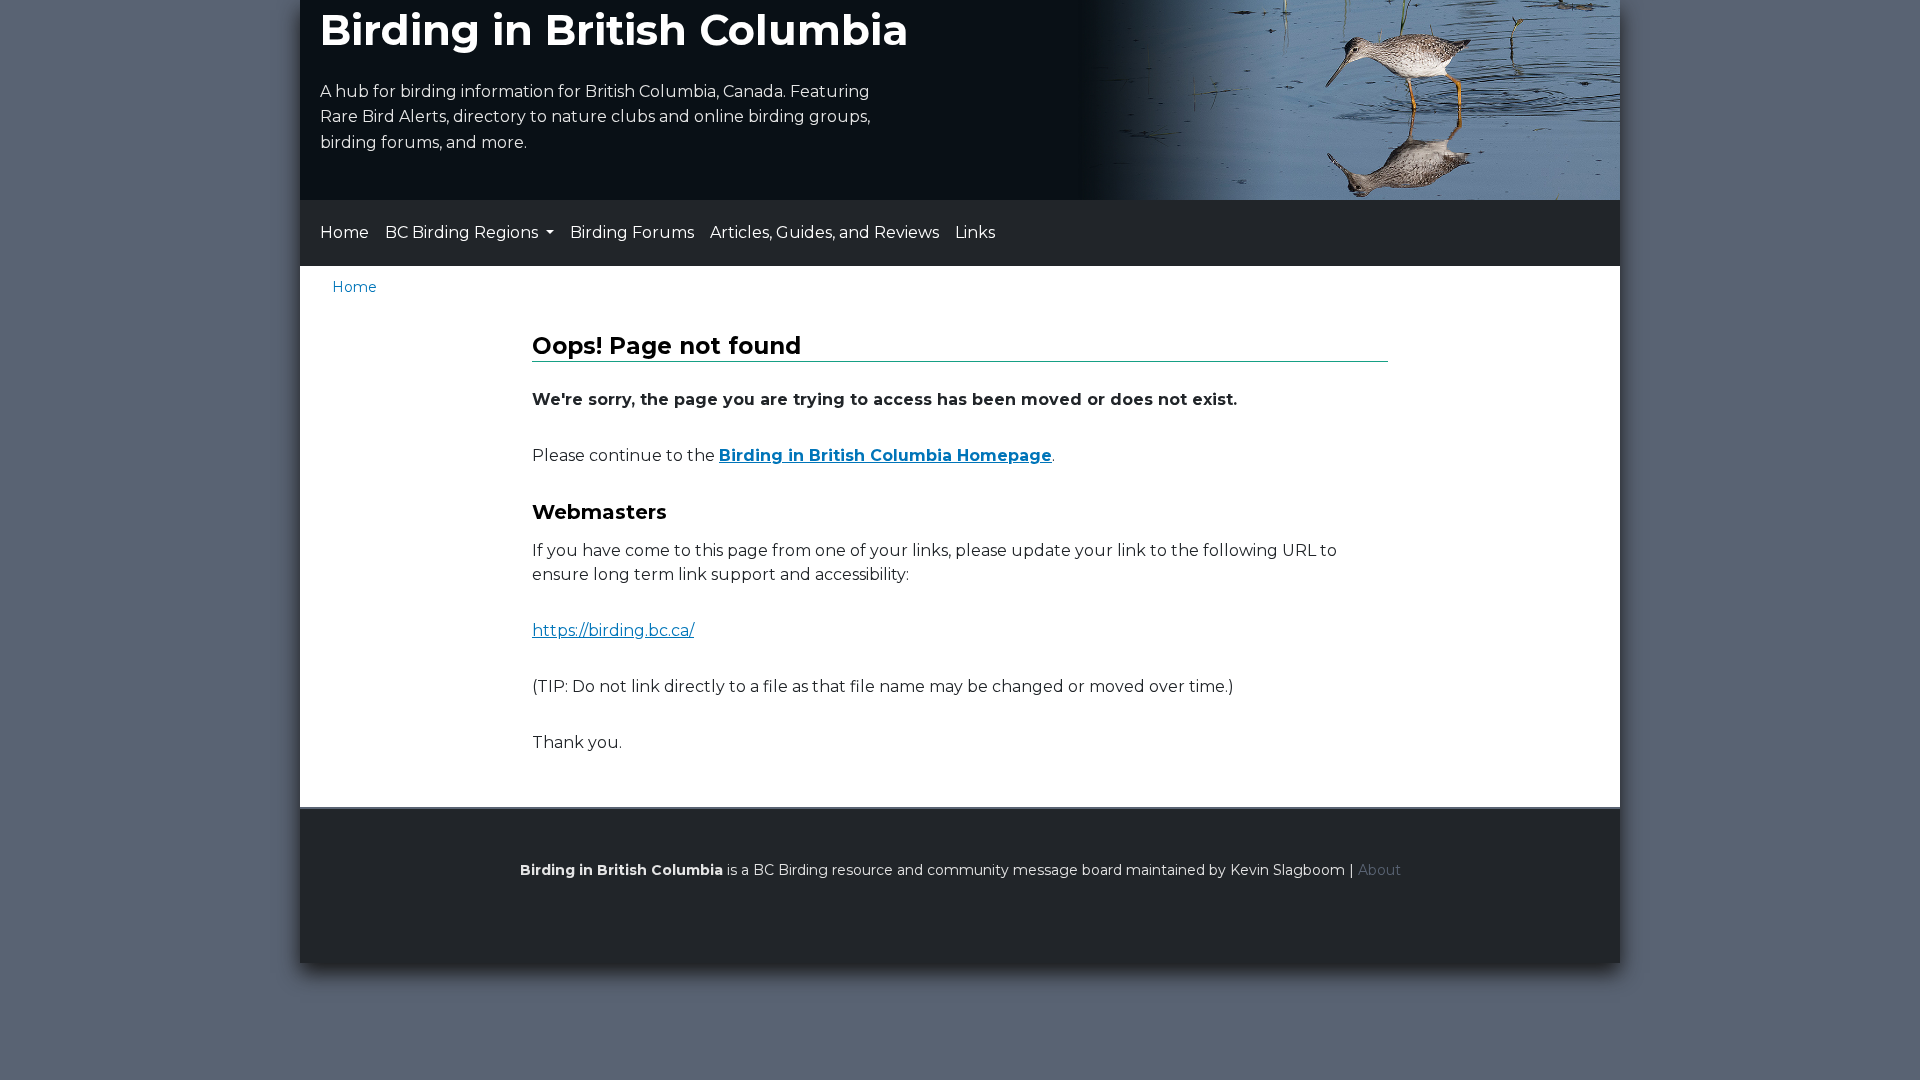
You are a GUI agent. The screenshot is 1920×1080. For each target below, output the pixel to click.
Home (344, 232)
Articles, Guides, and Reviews (824, 232)
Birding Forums (632, 232)
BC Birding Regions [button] (463, 232)
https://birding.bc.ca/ (613, 630)
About (1379, 870)
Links (975, 232)
